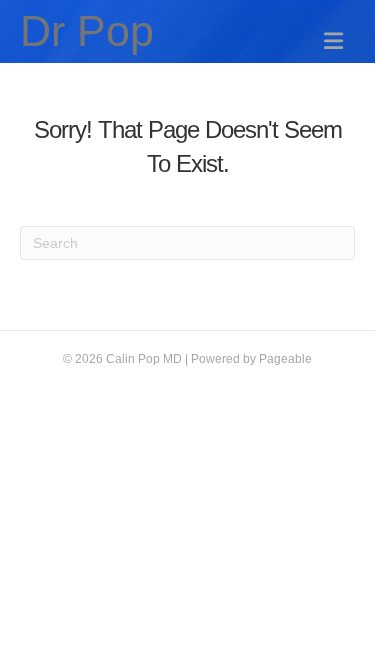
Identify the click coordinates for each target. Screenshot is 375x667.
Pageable (285, 359)
